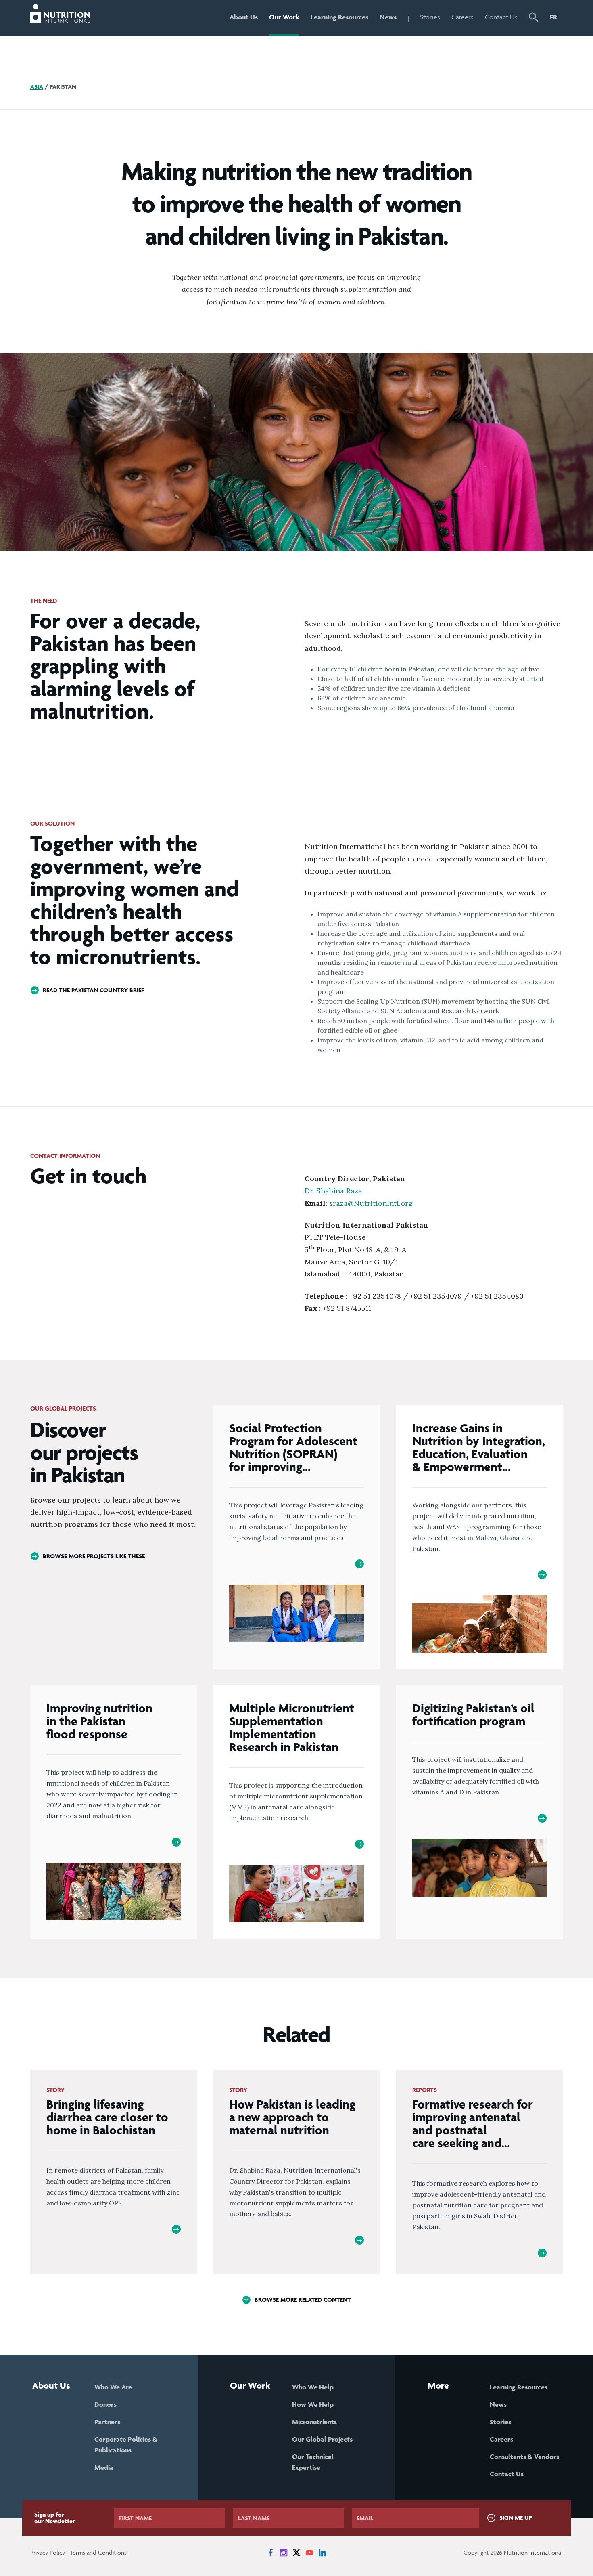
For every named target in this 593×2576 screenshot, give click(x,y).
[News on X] (296, 2553)
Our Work (284, 17)
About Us (244, 17)
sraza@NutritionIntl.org (371, 1203)
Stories (430, 17)
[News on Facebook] (271, 2553)
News (388, 17)
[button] (534, 18)
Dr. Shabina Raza (333, 1191)
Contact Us (501, 17)
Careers (462, 17)
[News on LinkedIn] (322, 2553)
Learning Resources (339, 17)
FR (553, 17)
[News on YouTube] (309, 2553)
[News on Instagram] (284, 2553)
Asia (37, 87)
